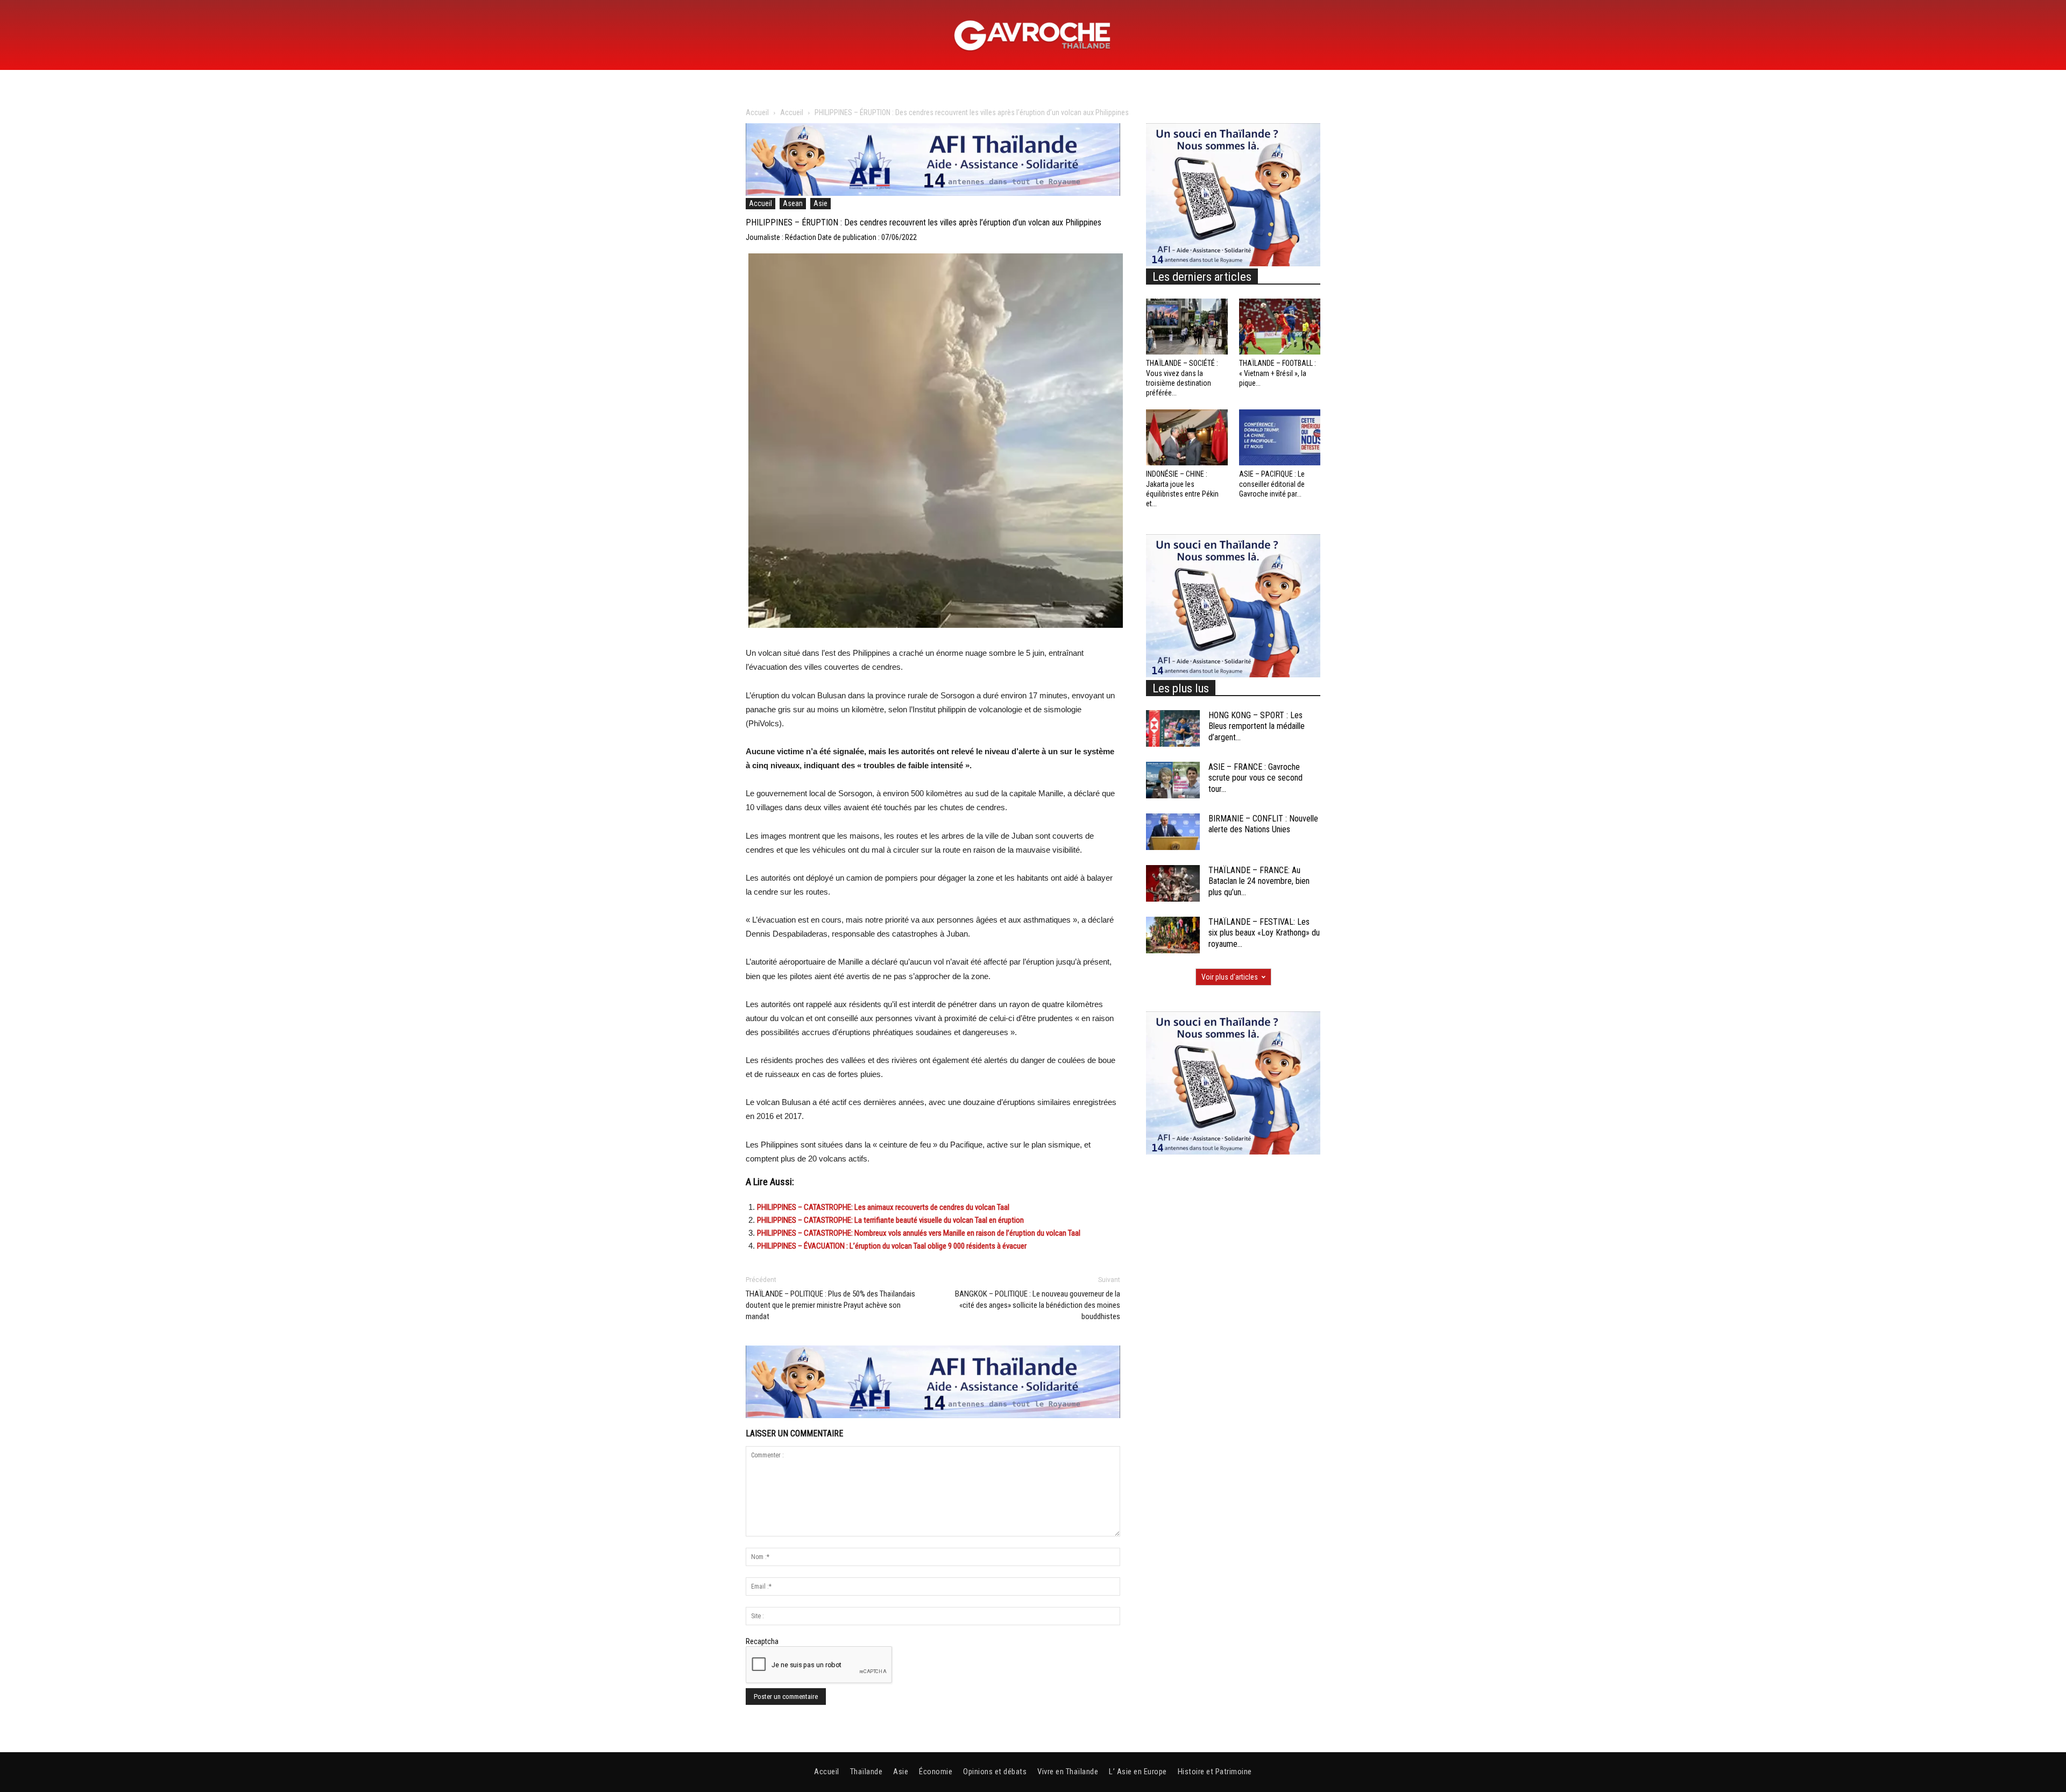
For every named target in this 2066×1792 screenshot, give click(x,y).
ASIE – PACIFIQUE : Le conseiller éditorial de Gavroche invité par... (1272, 484)
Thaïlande (866, 1772)
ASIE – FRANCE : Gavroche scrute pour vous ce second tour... (1255, 778)
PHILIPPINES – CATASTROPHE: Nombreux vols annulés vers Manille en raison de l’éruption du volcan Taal (919, 1233)
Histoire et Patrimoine (1215, 1772)
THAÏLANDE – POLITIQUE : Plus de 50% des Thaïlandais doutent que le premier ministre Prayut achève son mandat (830, 1305)
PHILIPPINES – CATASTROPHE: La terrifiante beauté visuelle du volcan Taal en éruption (890, 1220)
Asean (793, 203)
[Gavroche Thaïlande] (1033, 36)
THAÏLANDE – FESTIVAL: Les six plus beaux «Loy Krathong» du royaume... (1264, 933)
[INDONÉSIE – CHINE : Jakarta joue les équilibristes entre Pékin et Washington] (1187, 437)
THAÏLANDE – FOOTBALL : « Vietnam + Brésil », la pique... (1278, 373)
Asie (820, 203)
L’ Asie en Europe (1138, 1772)
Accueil (757, 112)
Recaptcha (762, 1641)
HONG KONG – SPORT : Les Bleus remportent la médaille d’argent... (1257, 727)
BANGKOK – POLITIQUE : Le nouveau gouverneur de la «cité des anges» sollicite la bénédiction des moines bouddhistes (1038, 1305)
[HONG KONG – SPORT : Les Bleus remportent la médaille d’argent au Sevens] (1173, 729)
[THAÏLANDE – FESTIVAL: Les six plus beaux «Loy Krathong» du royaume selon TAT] (1173, 935)
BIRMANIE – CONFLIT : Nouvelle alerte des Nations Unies (1263, 824)
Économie (936, 1772)
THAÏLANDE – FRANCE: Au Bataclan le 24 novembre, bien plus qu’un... (1259, 881)
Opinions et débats (995, 1772)
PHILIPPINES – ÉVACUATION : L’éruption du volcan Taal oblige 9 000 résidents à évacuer (892, 1246)
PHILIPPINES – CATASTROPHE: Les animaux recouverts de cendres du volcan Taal (883, 1207)
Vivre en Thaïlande (1068, 1772)
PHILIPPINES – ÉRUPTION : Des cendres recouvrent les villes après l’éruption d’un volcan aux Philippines (924, 222)
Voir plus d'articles (1230, 977)
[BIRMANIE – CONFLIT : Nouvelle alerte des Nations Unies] (1173, 832)
